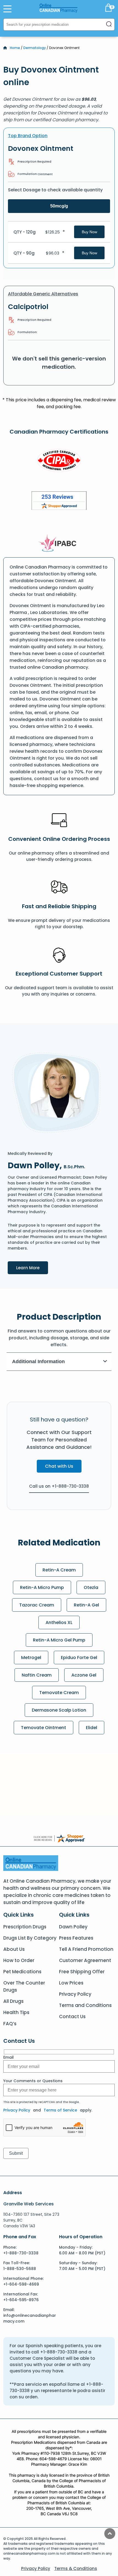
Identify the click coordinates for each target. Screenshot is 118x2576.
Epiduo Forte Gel (79, 1658)
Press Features (76, 1938)
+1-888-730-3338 (21, 2253)
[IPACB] (59, 543)
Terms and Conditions (85, 2005)
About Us (14, 1949)
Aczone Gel (84, 1675)
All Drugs (13, 2001)
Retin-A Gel (86, 1605)
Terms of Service (60, 2110)
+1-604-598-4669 (21, 2284)
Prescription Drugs (25, 1927)
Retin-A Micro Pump (42, 1587)
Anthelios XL (59, 1622)
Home (15, 48)
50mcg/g (59, 206)
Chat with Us (59, 1466)
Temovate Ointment (43, 1728)
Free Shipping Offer (82, 1972)
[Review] (59, 502)
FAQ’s (10, 2024)
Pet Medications (22, 1972)
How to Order (19, 1960)
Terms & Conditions (76, 2568)
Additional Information (38, 1361)
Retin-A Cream (59, 1570)
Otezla (91, 1587)
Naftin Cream (37, 1675)
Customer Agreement (85, 1960)
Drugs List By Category (30, 1938)
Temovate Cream (59, 1693)
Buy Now (89, 232)
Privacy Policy (75, 1994)
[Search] (109, 24)
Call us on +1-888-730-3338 (59, 1486)
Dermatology (35, 48)
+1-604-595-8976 (21, 2300)
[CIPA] (59, 461)
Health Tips (16, 2012)
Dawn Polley (73, 1927)
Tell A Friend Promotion (86, 1949)
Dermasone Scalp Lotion (59, 1710)
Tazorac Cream (37, 1605)
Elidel (92, 1728)
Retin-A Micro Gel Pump (59, 1640)
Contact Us (72, 2017)
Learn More (32, 1267)
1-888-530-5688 (20, 2269)
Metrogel (31, 1658)
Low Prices (71, 1983)
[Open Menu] (7, 9)
